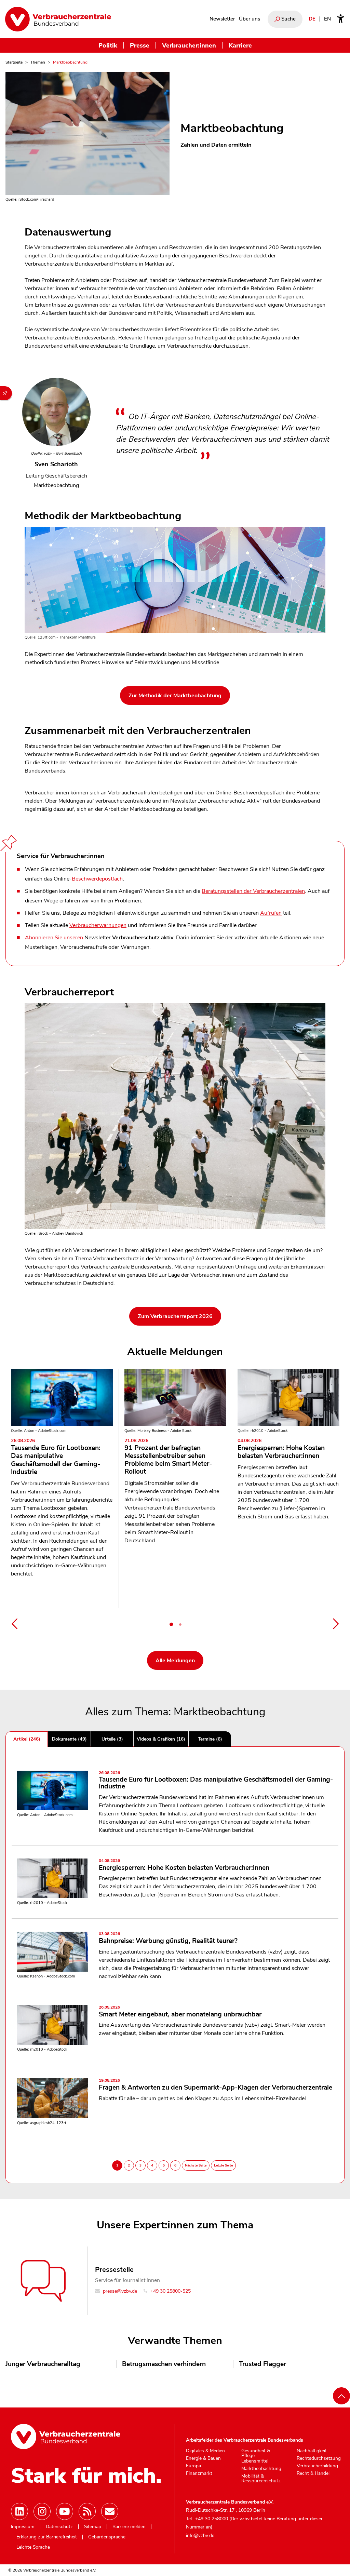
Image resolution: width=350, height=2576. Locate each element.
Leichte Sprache (33, 2547)
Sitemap (93, 2527)
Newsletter (222, 19)
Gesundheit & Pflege (256, 2453)
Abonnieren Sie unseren (54, 938)
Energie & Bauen (203, 2458)
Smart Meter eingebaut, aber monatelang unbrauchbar (180, 2012)
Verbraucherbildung (317, 2466)
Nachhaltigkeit (312, 2451)
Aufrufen (271, 913)
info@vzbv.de (200, 2535)
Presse (140, 45)
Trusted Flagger (262, 2364)
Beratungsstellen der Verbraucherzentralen (253, 891)
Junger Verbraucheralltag (43, 2364)
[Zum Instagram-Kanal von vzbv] (42, 2511)
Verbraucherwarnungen (98, 925)
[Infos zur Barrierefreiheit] (341, 19)
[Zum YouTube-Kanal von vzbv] (65, 2511)
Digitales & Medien (205, 2451)
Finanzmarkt (199, 2473)
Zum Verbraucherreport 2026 (175, 1316)
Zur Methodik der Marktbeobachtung (175, 696)
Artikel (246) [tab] (27, 1739)
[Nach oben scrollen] (341, 2396)
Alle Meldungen (175, 1661)
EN (327, 19)
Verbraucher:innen (189, 45)
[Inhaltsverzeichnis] (6, 393)
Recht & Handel (313, 2473)
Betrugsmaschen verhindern (164, 2364)
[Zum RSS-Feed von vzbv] (87, 2511)
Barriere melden (129, 2527)
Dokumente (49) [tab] (69, 1739)
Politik (108, 45)
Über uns (250, 19)
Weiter (336, 1624)
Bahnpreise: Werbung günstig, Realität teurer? (168, 1938)
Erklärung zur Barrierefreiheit (47, 2537)
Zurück (14, 1624)
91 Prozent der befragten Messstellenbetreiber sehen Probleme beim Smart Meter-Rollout (168, 1457)
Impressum (23, 2527)
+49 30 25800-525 (170, 2291)
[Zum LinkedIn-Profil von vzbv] (19, 2511)
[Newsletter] (110, 2511)
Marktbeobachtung (261, 2469)
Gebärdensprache (107, 2537)
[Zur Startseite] (58, 19)
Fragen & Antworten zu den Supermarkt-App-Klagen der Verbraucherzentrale (216, 2085)
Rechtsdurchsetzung (319, 2458)
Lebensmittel (255, 2461)
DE (312, 19)
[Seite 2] (180, 1624)
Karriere (240, 45)
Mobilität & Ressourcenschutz (261, 2478)
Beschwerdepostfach (97, 879)
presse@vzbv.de (119, 2291)
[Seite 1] (171, 1624)
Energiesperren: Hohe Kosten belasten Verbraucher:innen (281, 1449)
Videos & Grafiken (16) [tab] (161, 1739)
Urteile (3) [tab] (112, 1739)
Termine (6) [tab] (210, 1739)
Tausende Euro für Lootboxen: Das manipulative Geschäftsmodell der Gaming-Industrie (56, 1457)
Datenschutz (59, 2527)
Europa (193, 2466)
